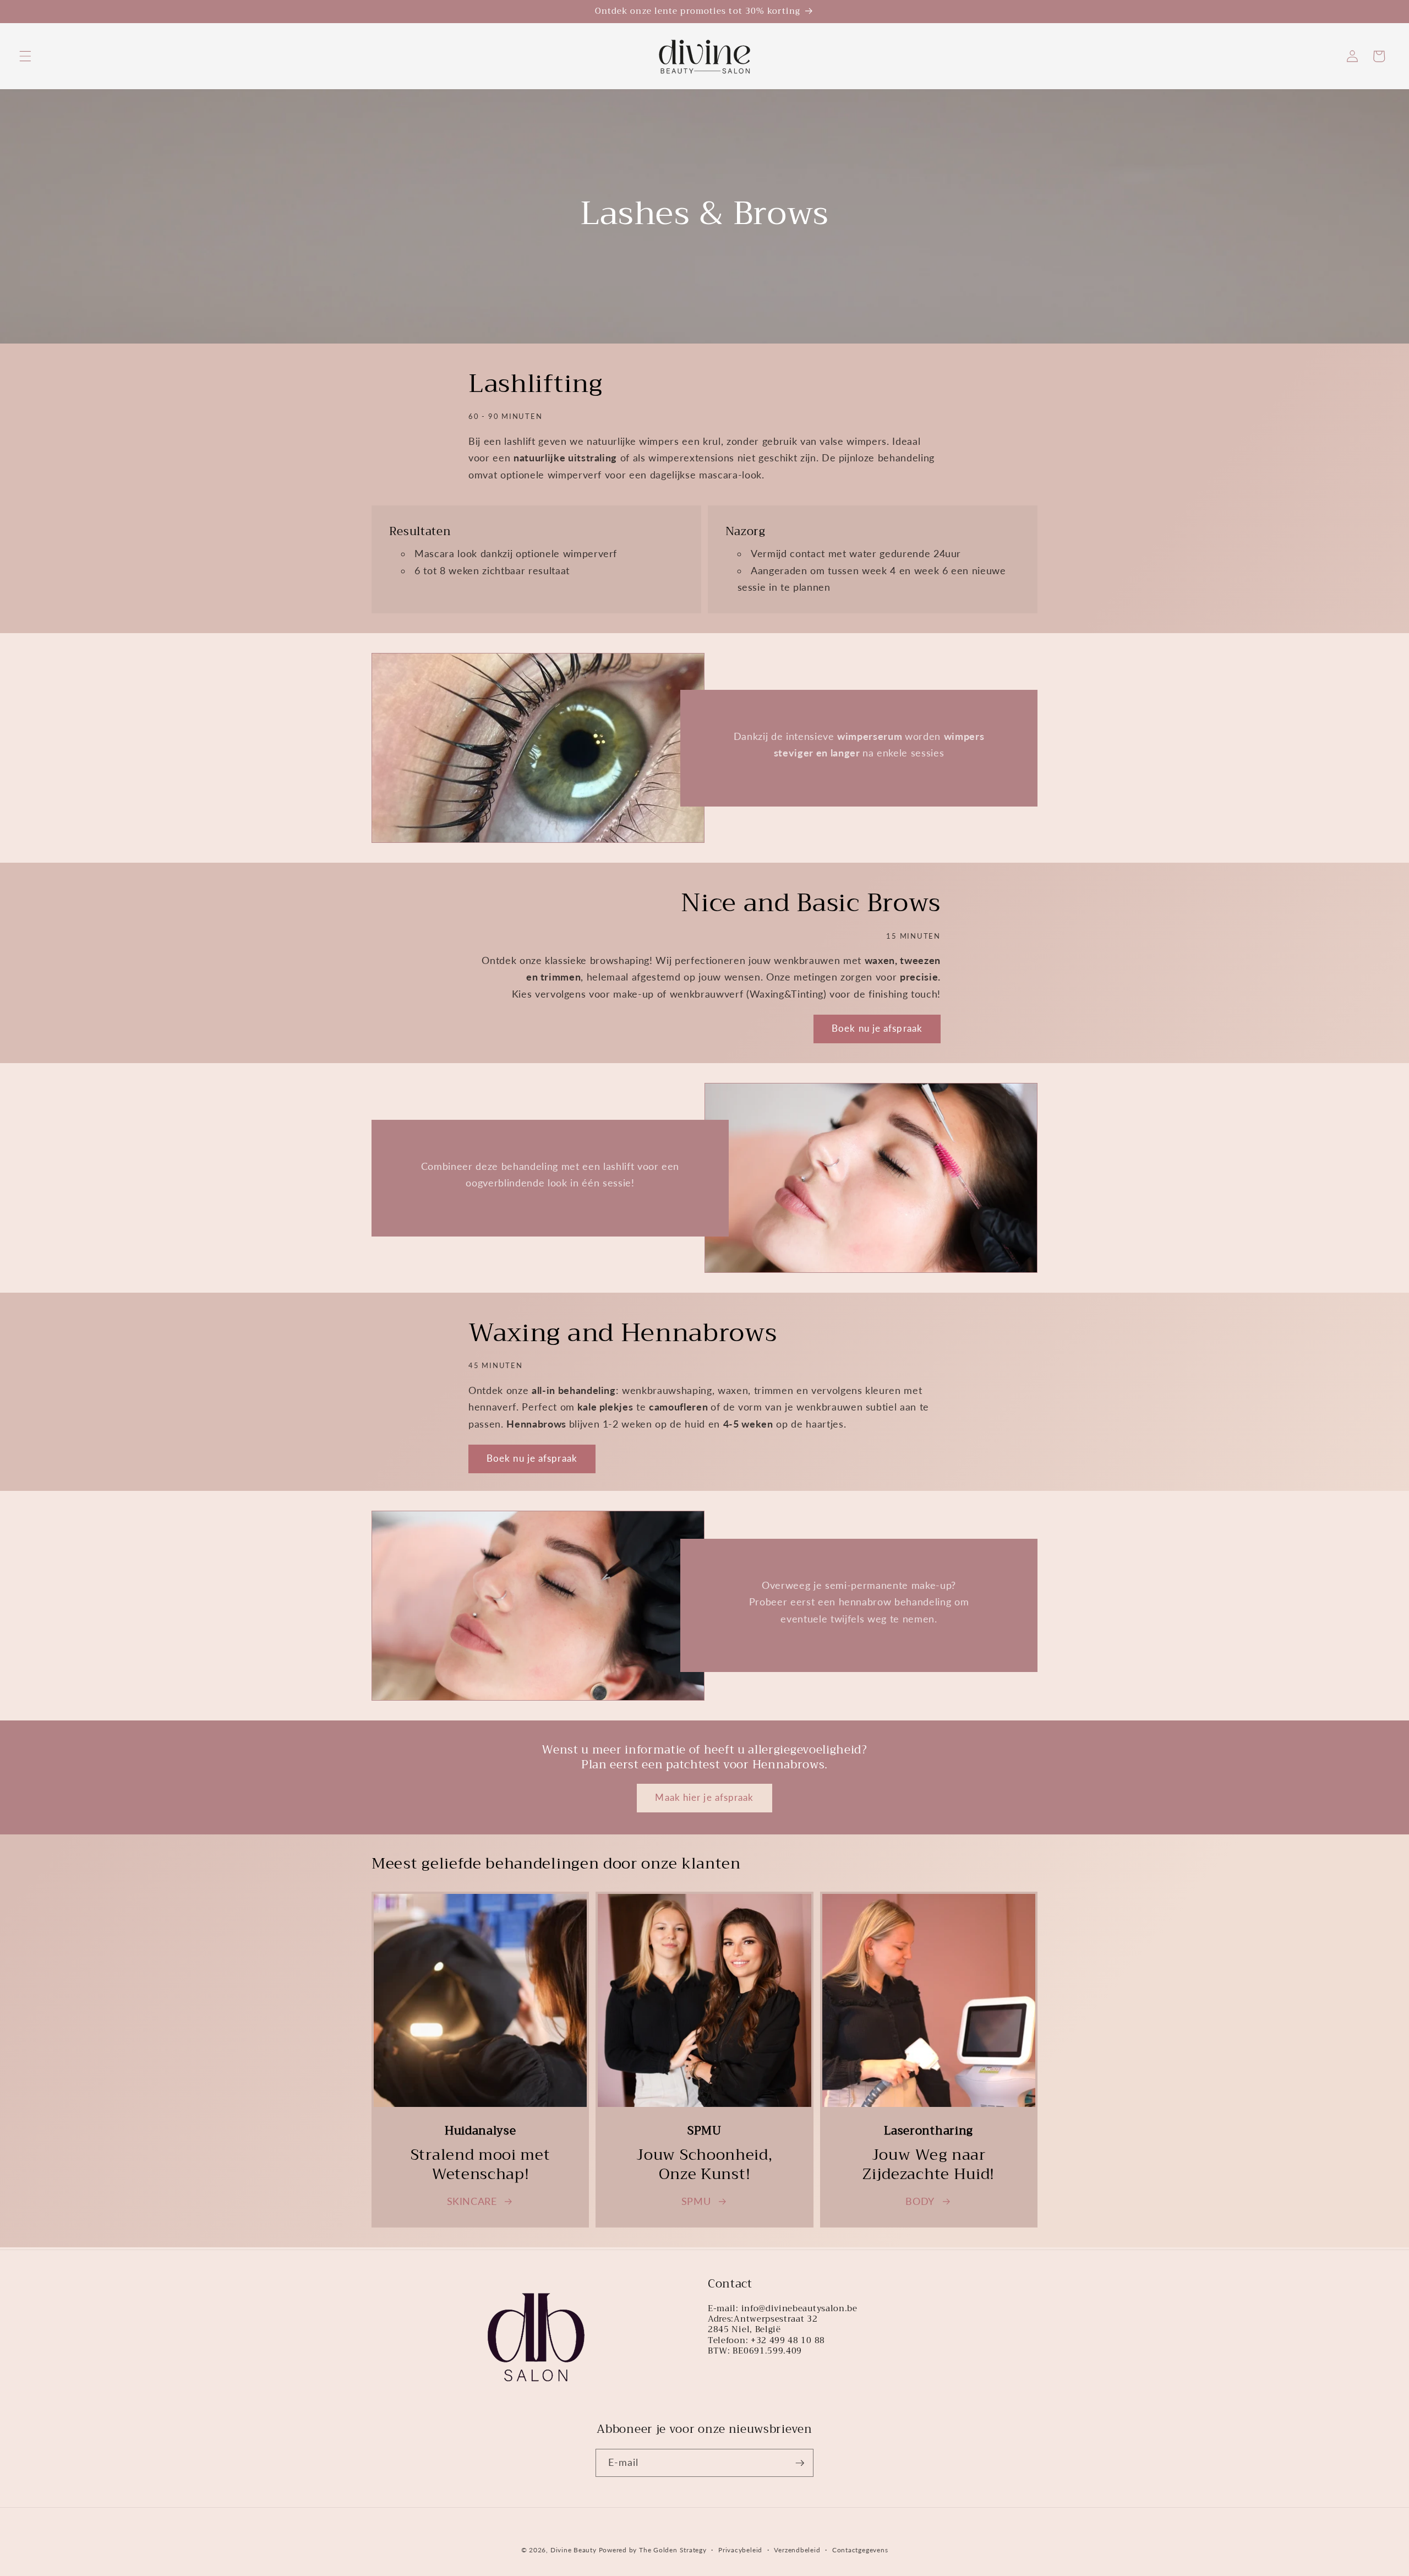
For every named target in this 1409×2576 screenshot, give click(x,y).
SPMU (696, 2201)
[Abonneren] (800, 2463)
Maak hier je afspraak (704, 1798)
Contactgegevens (860, 2550)
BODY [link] (920, 2201)
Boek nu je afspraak (877, 1028)
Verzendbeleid (797, 2550)
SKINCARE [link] (472, 2201)
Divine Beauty (574, 2550)
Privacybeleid (740, 2550)
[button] (25, 56)
